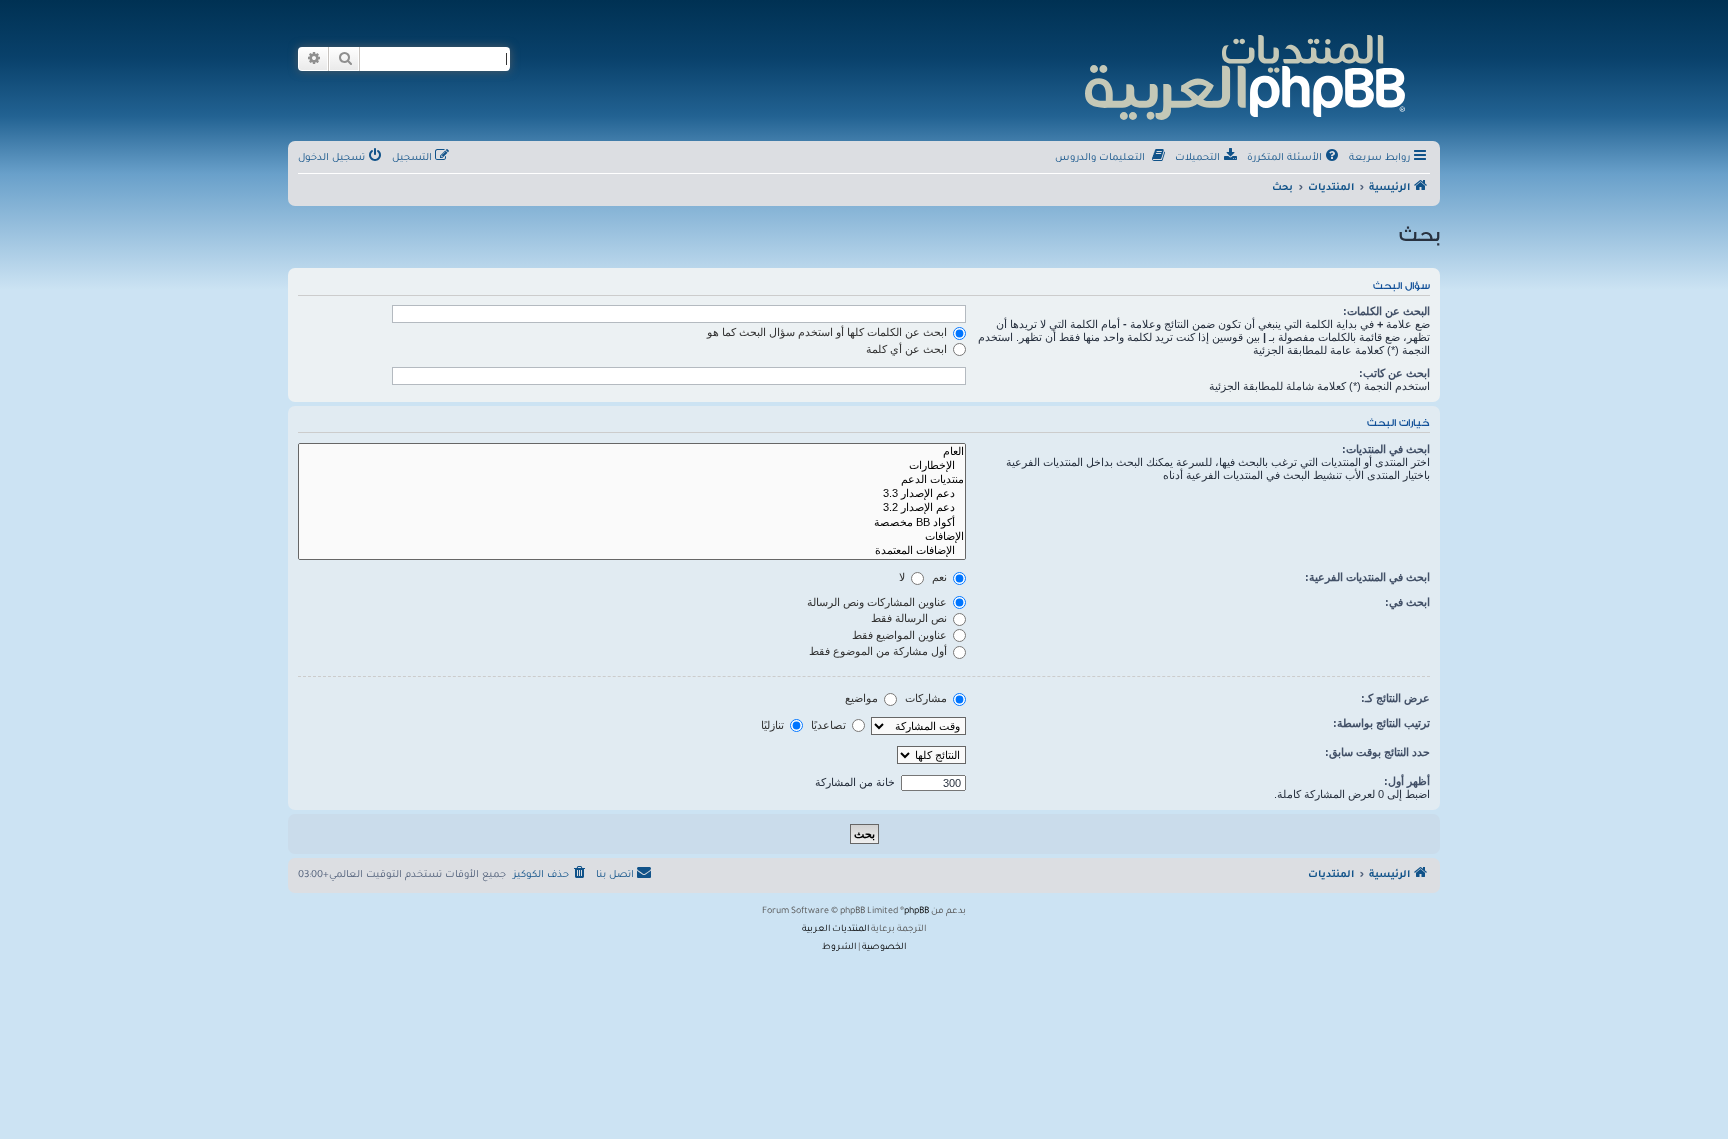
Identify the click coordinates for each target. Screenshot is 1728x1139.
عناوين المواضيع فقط (901, 635)
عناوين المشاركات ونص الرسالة (878, 602)
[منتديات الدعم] (632, 480)
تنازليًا (774, 725)
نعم (941, 577)
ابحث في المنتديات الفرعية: (1367, 577)
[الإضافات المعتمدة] (632, 551)
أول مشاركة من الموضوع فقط (879, 651)
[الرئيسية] (1243, 74)
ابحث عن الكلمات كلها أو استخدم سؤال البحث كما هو (828, 332)
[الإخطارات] (632, 466)
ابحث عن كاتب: (1394, 373)
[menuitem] (1294, 159)
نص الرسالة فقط (910, 618)
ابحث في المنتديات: (1386, 449)
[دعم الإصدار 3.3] (632, 494)
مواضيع (863, 698)
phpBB (916, 912)
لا (903, 577)
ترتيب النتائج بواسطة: (1381, 723)
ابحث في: (1407, 602)
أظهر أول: (1407, 781)
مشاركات (927, 698)
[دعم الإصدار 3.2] (632, 508)
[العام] (632, 452)
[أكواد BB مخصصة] (632, 523)
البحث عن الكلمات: (1386, 311)
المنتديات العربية (835, 930)
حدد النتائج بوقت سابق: (1377, 752)
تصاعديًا (830, 725)
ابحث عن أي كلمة (908, 349)
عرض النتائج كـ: (1395, 698)
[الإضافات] (632, 537)
